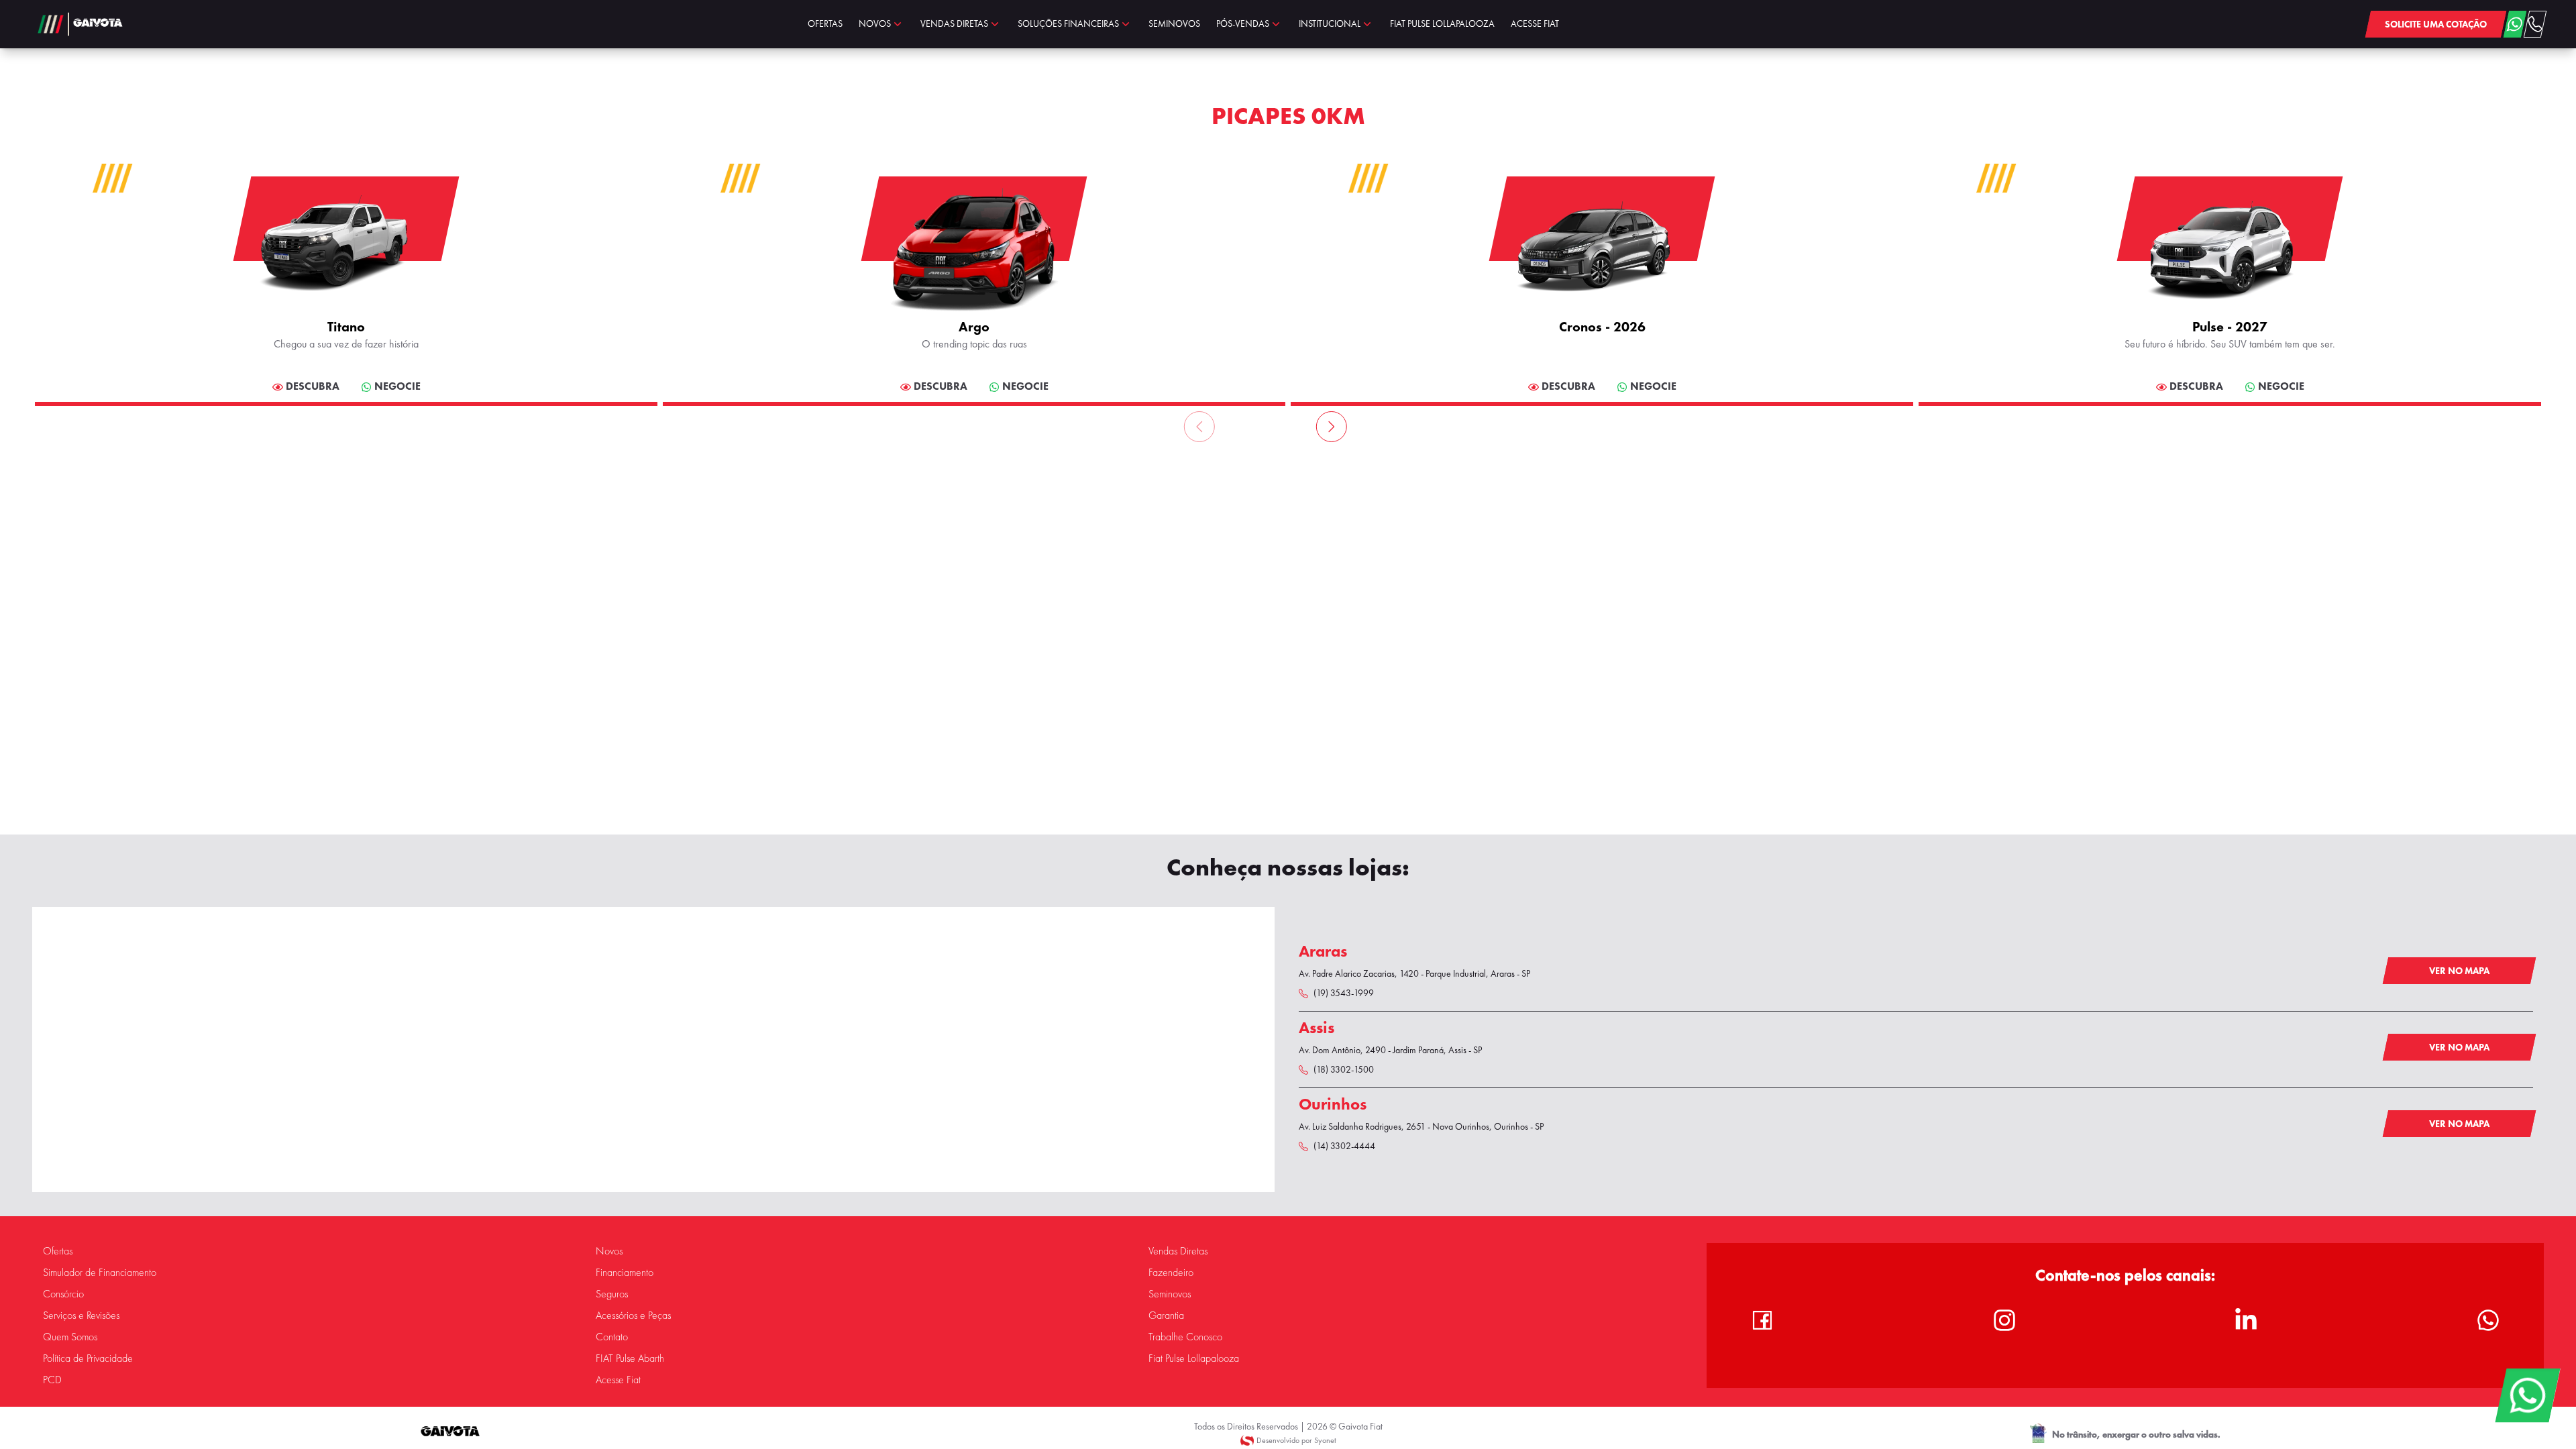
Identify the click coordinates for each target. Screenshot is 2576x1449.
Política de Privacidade (88, 1358)
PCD (52, 1380)
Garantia (1166, 1316)
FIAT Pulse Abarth (630, 1358)
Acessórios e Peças (633, 1316)
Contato (612, 1337)
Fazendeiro (1171, 1273)
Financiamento (625, 1273)
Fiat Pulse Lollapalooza (1194, 1358)
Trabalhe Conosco (1185, 1337)
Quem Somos (70, 1337)
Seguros (612, 1294)
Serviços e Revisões (81, 1316)
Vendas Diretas (1178, 1251)
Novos (609, 1251)
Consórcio (63, 1294)
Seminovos (1170, 1294)
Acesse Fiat (618, 1380)
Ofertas (58, 1251)
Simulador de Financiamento (100, 1273)
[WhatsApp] (2527, 1395)
